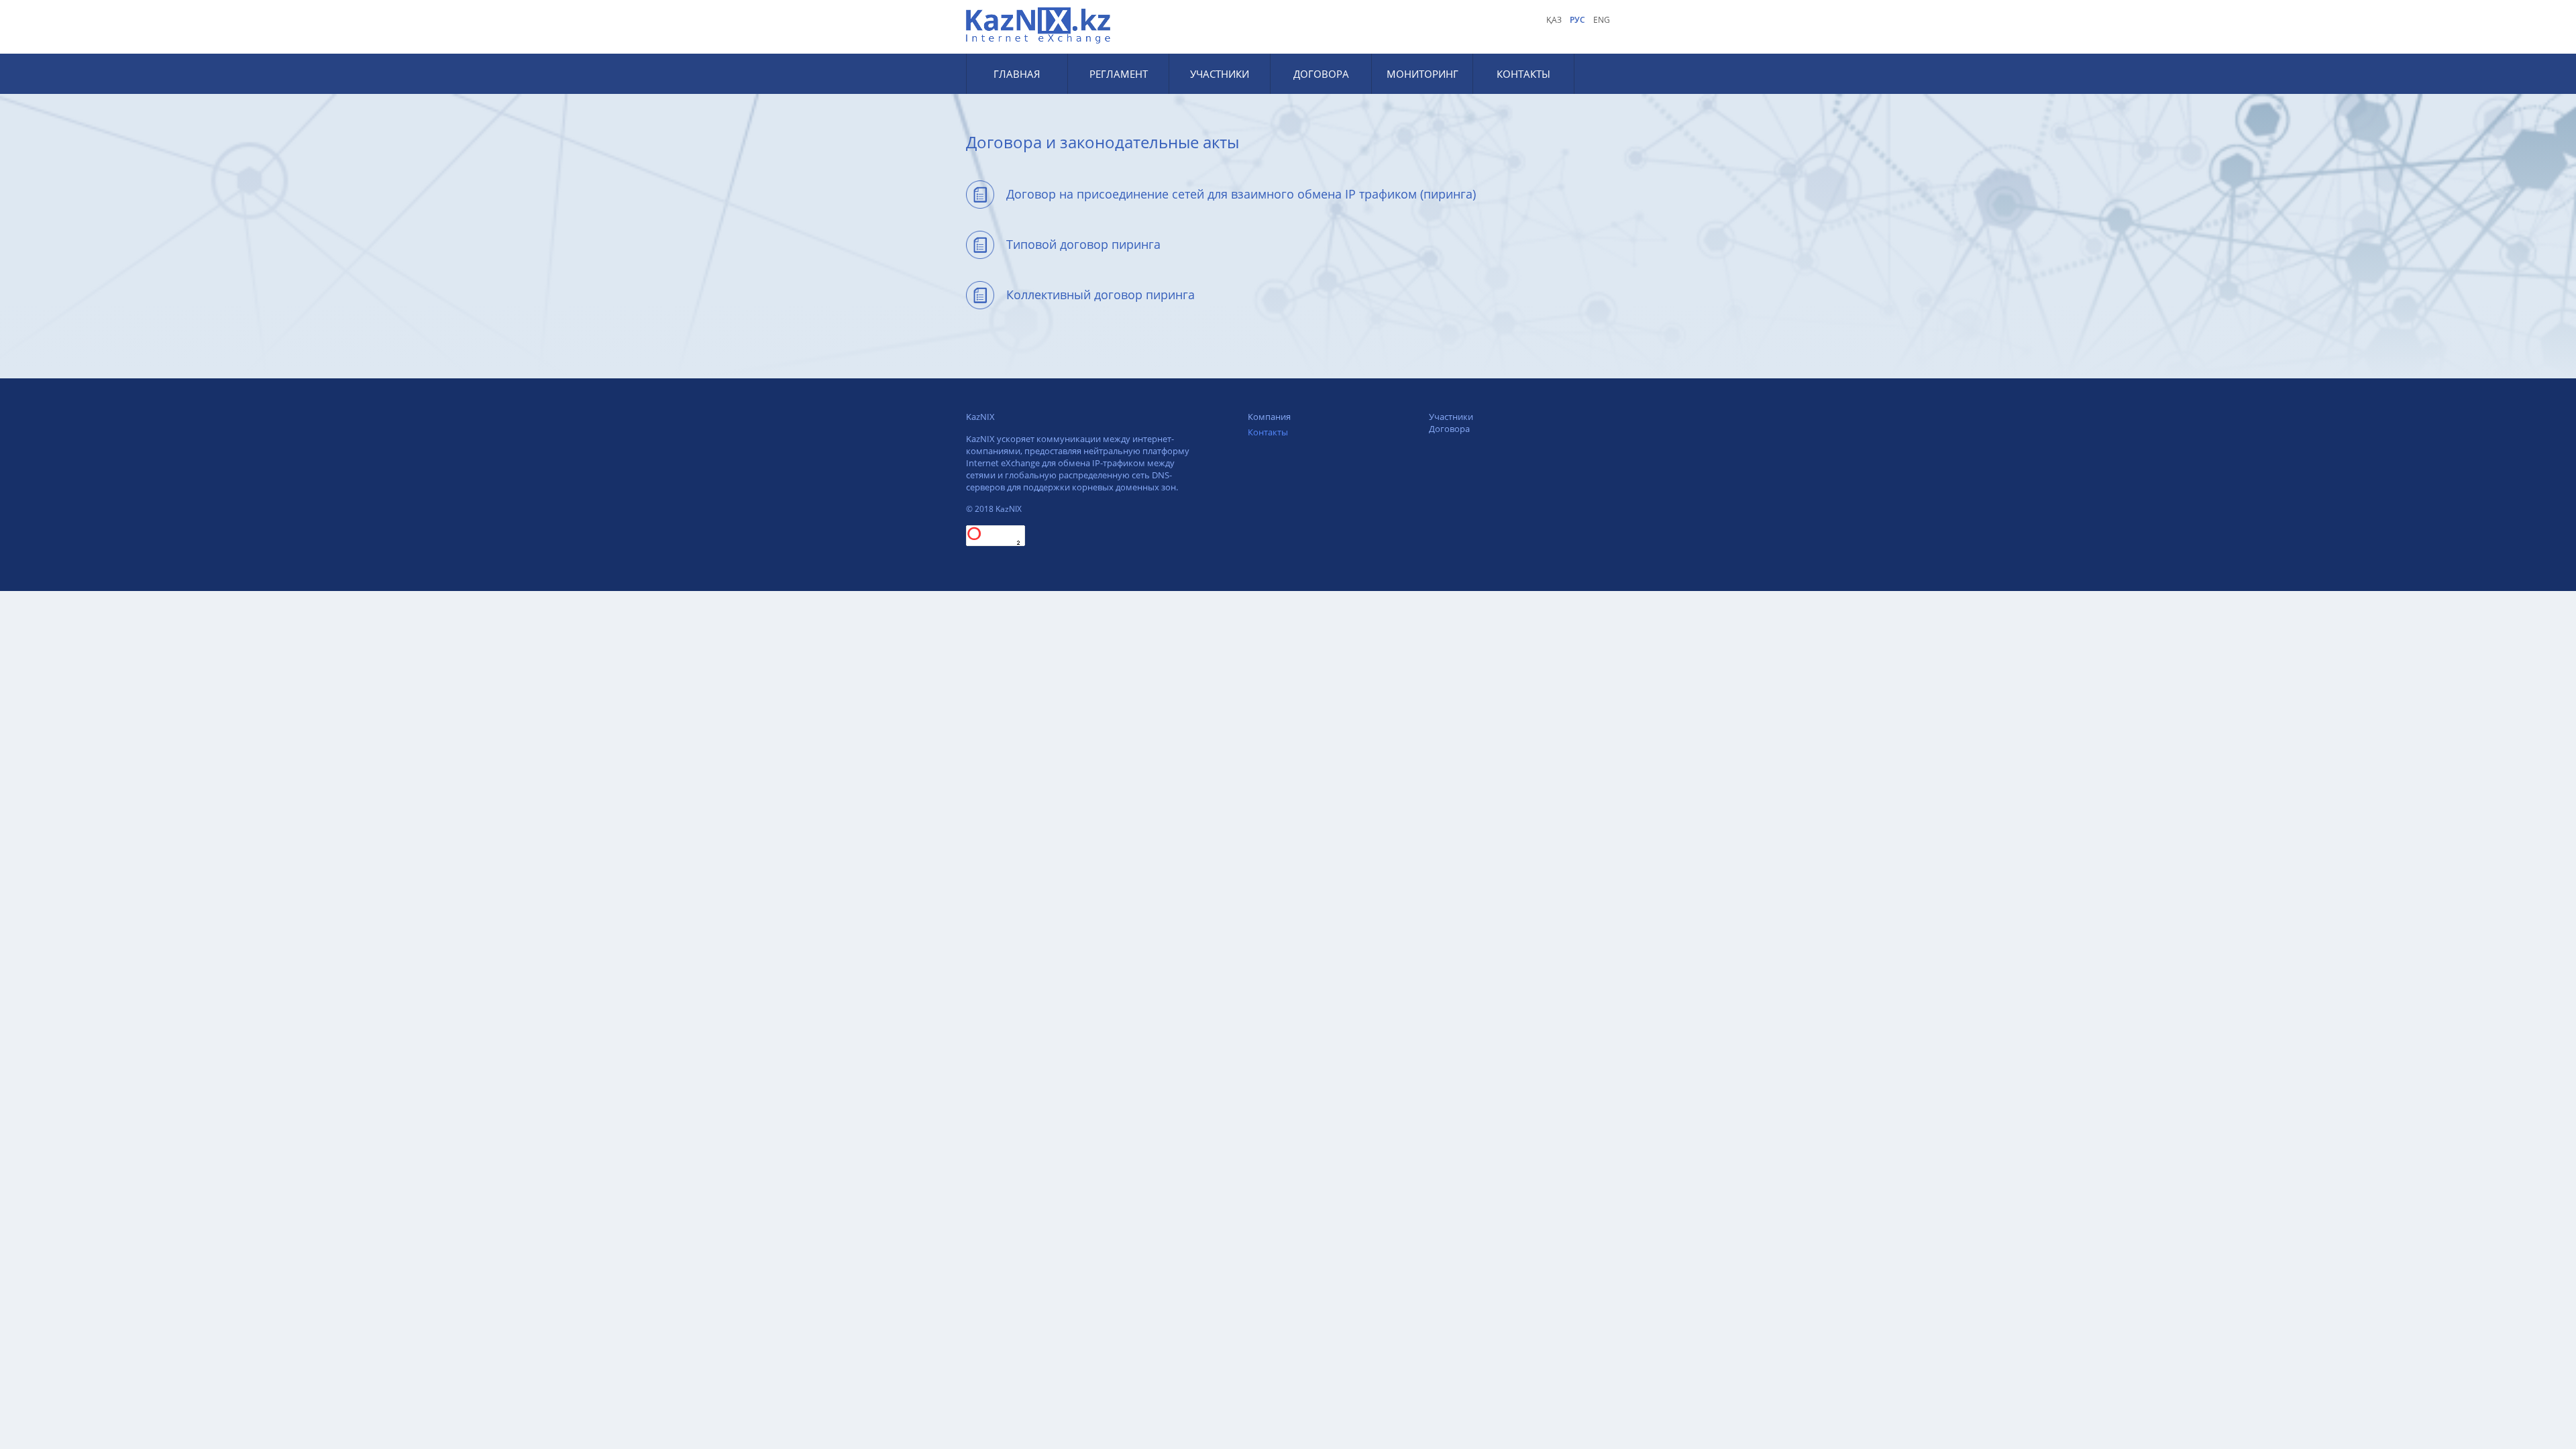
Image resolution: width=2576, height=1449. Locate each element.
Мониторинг (1423, 74)
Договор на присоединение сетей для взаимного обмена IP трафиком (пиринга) (1241, 194)
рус (1577, 20)
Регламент (1119, 74)
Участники (1220, 74)
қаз (1554, 20)
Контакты (1523, 74)
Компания (1269, 417)
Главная (1017, 74)
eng (1602, 20)
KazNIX (980, 417)
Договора (1321, 74)
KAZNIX (1040, 25)
